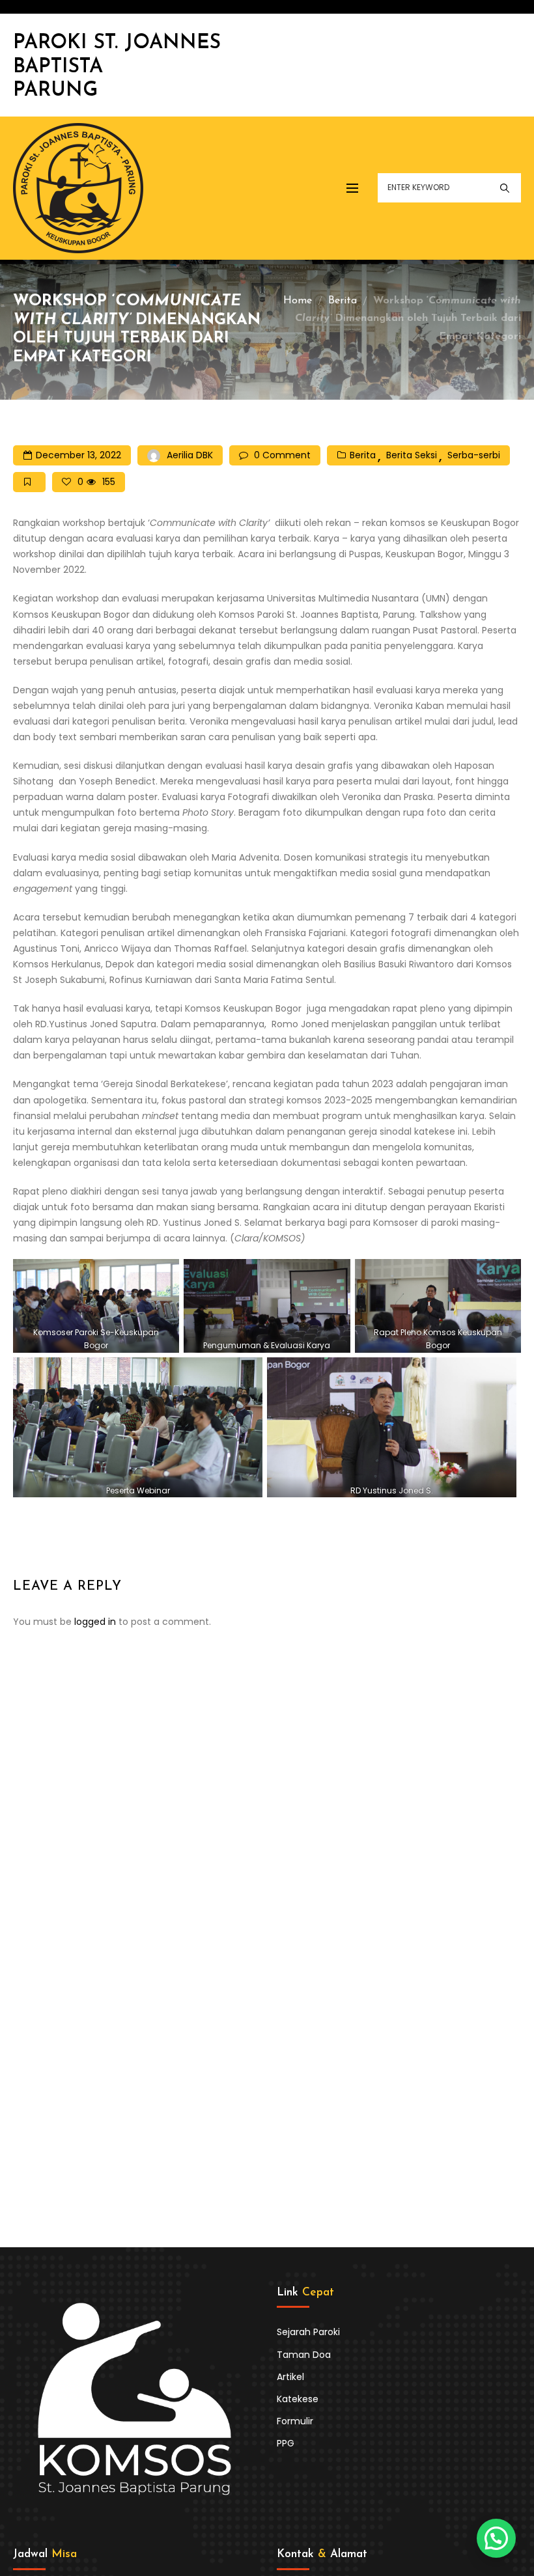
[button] (496, 2538)
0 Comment (282, 455)
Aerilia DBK (190, 455)
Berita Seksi (412, 455)
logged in (95, 1622)
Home (298, 301)
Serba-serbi (474, 455)
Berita (343, 301)
